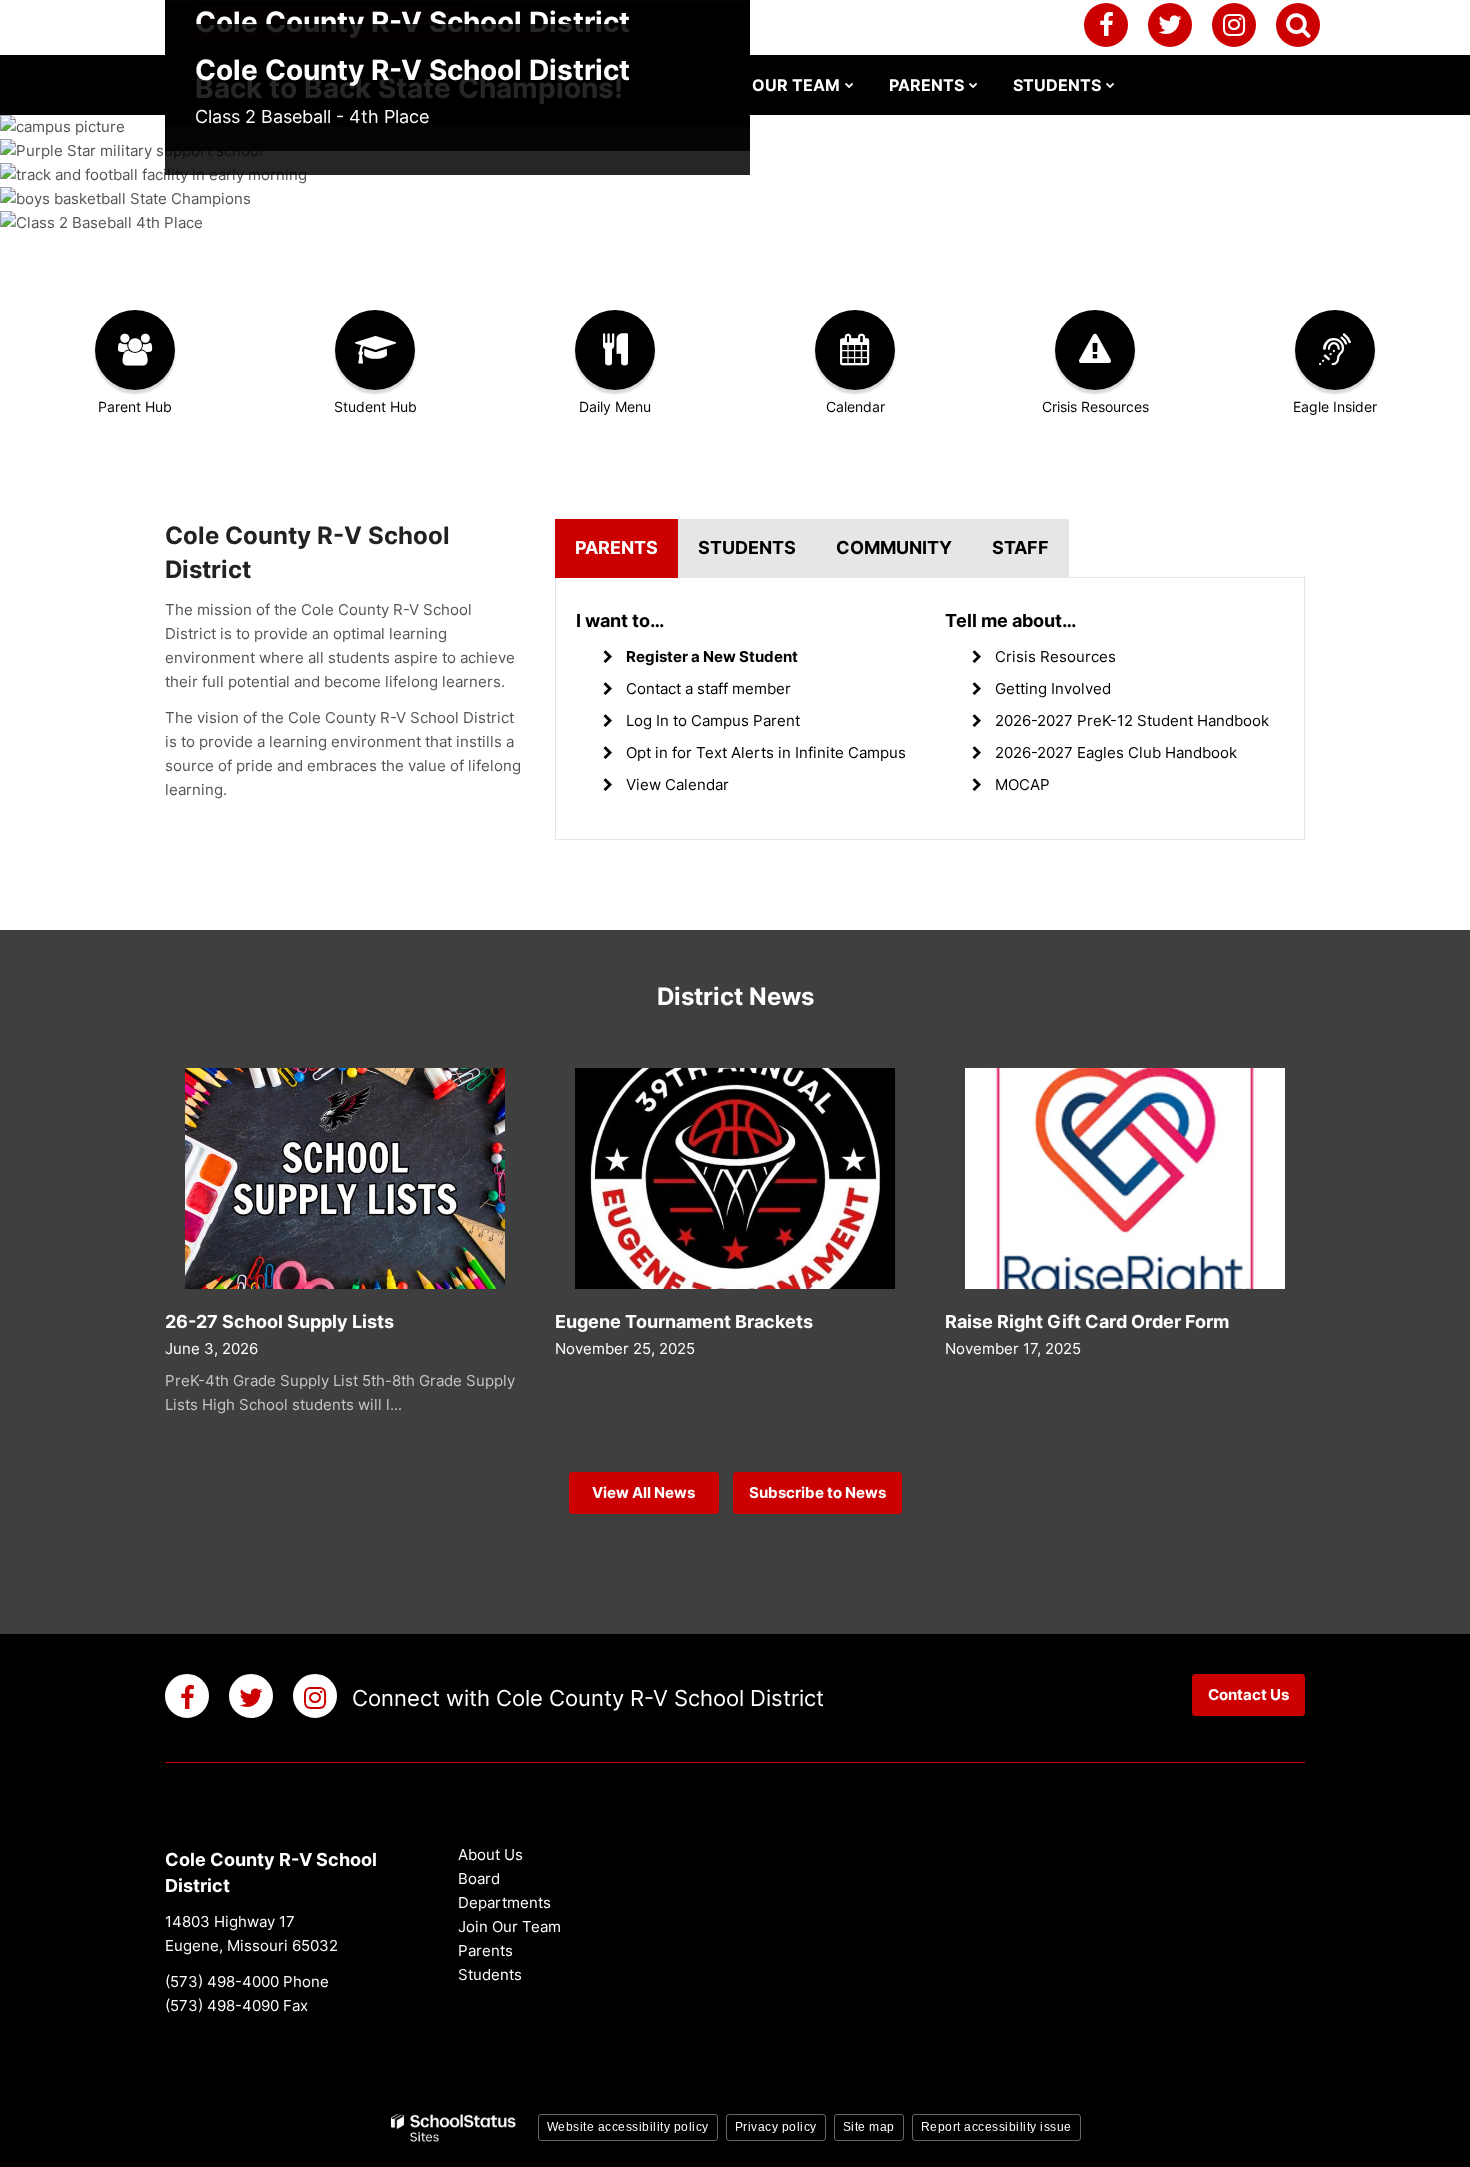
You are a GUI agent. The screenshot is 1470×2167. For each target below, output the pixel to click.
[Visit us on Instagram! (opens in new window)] (1234, 25)
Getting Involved (1053, 688)
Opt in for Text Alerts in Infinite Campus (766, 752)
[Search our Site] (1298, 25)
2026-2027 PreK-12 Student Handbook (1132, 720)
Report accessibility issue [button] (996, 2127)
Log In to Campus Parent (713, 720)
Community (894, 547)
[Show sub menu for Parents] (973, 85)
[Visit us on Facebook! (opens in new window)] (1106, 25)
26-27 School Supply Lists (279, 1321)
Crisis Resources (1055, 656)
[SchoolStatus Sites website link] (454, 2128)
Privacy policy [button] (776, 2127)
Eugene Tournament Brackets (684, 1321)
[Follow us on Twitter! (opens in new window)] (1170, 25)
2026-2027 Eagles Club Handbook (1116, 752)
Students (747, 547)
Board (479, 1878)
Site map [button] (869, 2127)
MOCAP (1022, 784)
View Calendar (677, 784)
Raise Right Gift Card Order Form (1087, 1321)
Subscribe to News (817, 1492)
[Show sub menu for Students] (1110, 85)
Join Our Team (509, 1926)
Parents (616, 547)
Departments (504, 1902)
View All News (643, 1492)
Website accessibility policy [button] (628, 2127)
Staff (1020, 547)
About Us (490, 1854)
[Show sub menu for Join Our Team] (849, 85)
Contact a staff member (708, 688)
